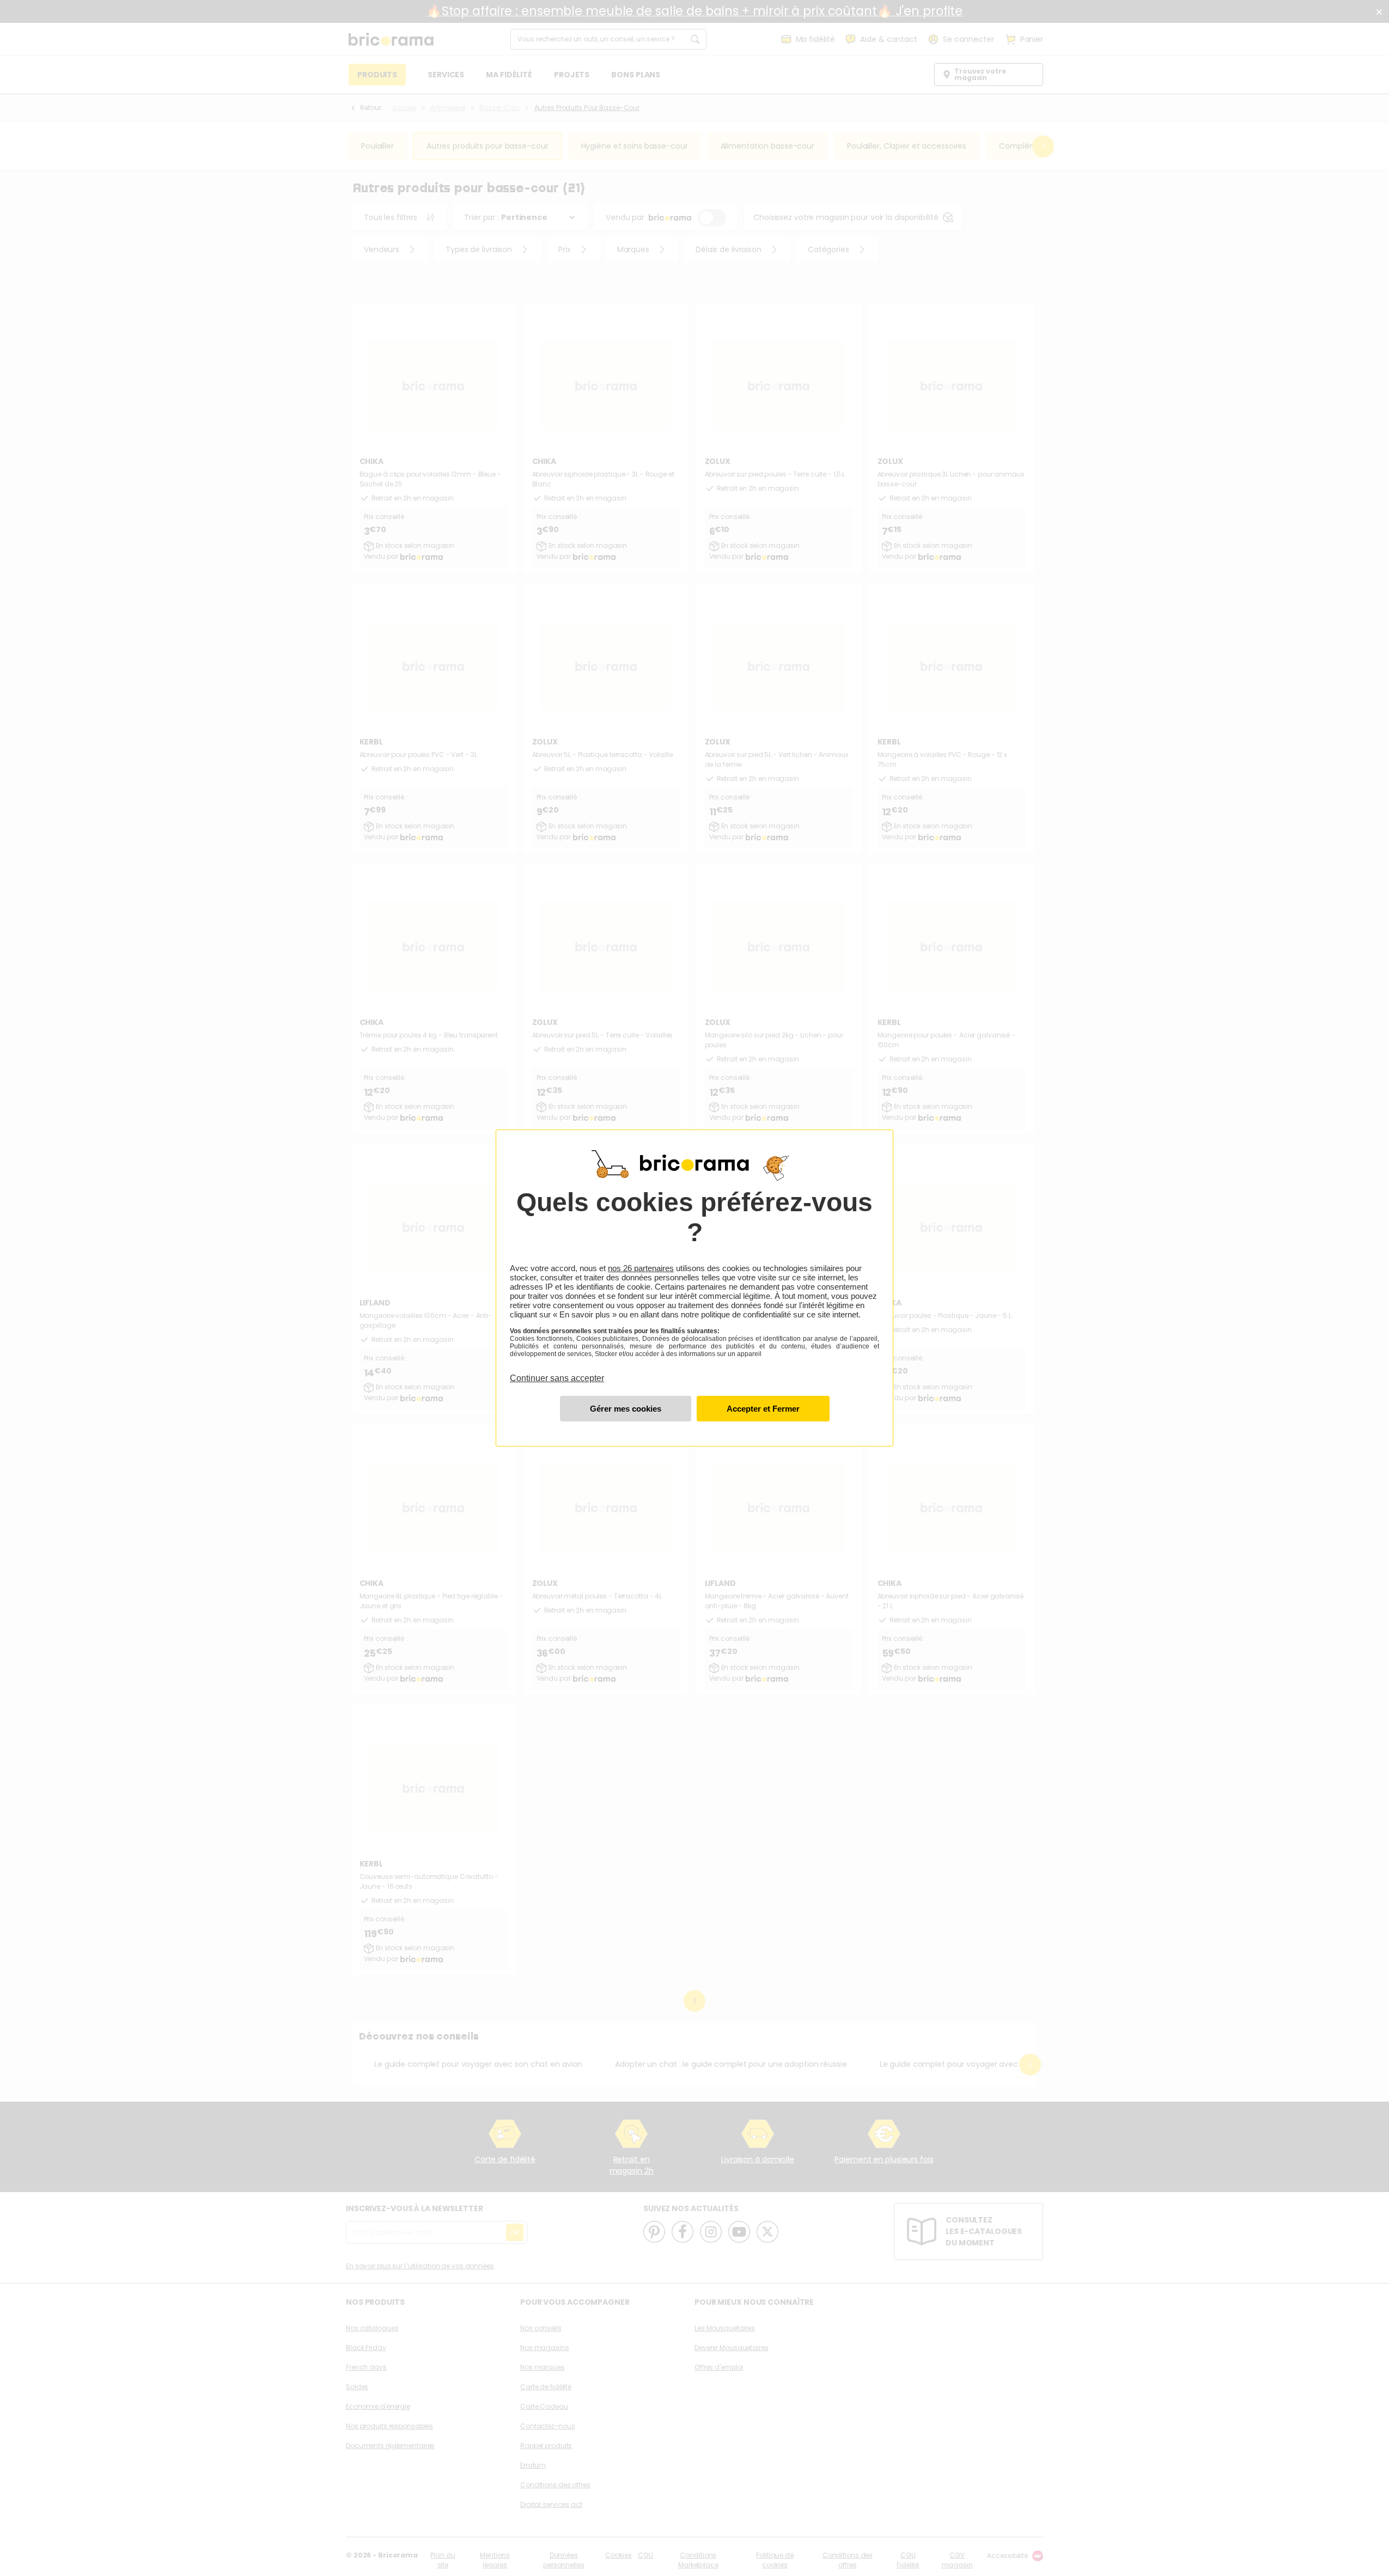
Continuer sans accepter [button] (557, 1372)
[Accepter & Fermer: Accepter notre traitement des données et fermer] (763, 1409)
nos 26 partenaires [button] (641, 1268)
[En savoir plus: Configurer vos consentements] (626, 1409)
